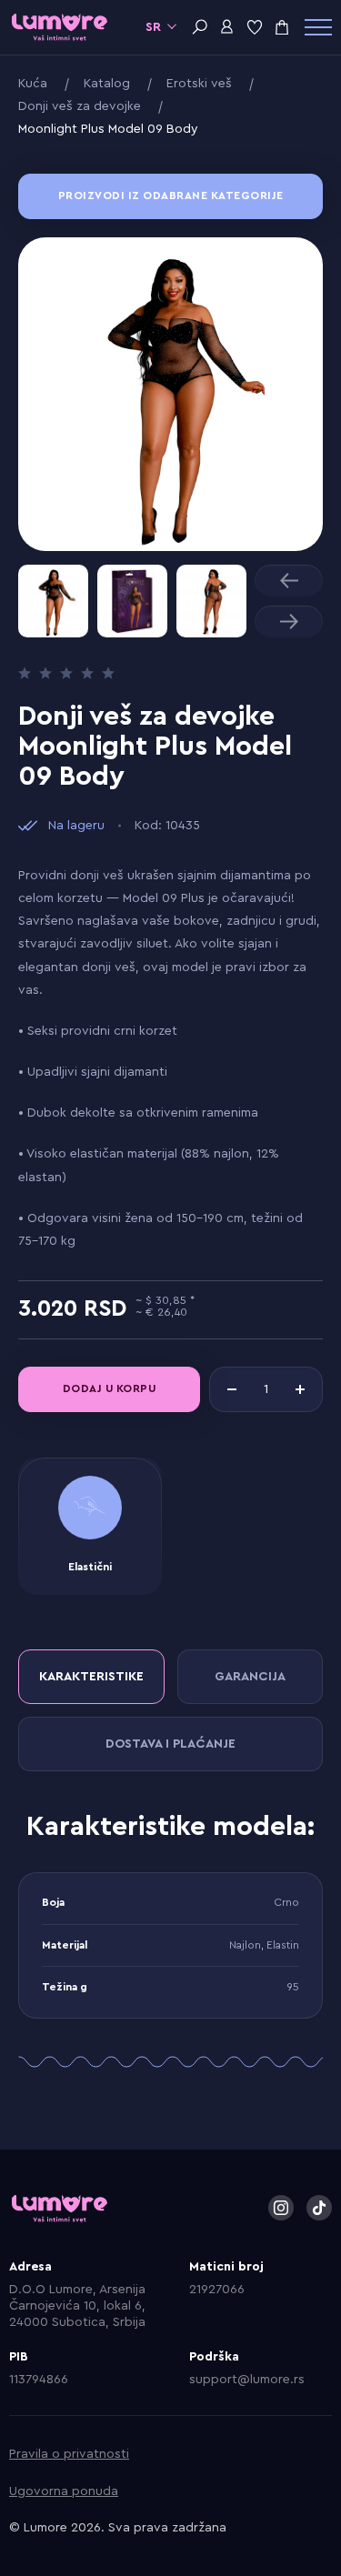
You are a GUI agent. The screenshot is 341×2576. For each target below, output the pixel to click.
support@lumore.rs (247, 2380)
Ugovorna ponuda (64, 2491)
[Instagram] (281, 2208)
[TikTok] (319, 2208)
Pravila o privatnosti (69, 2454)
